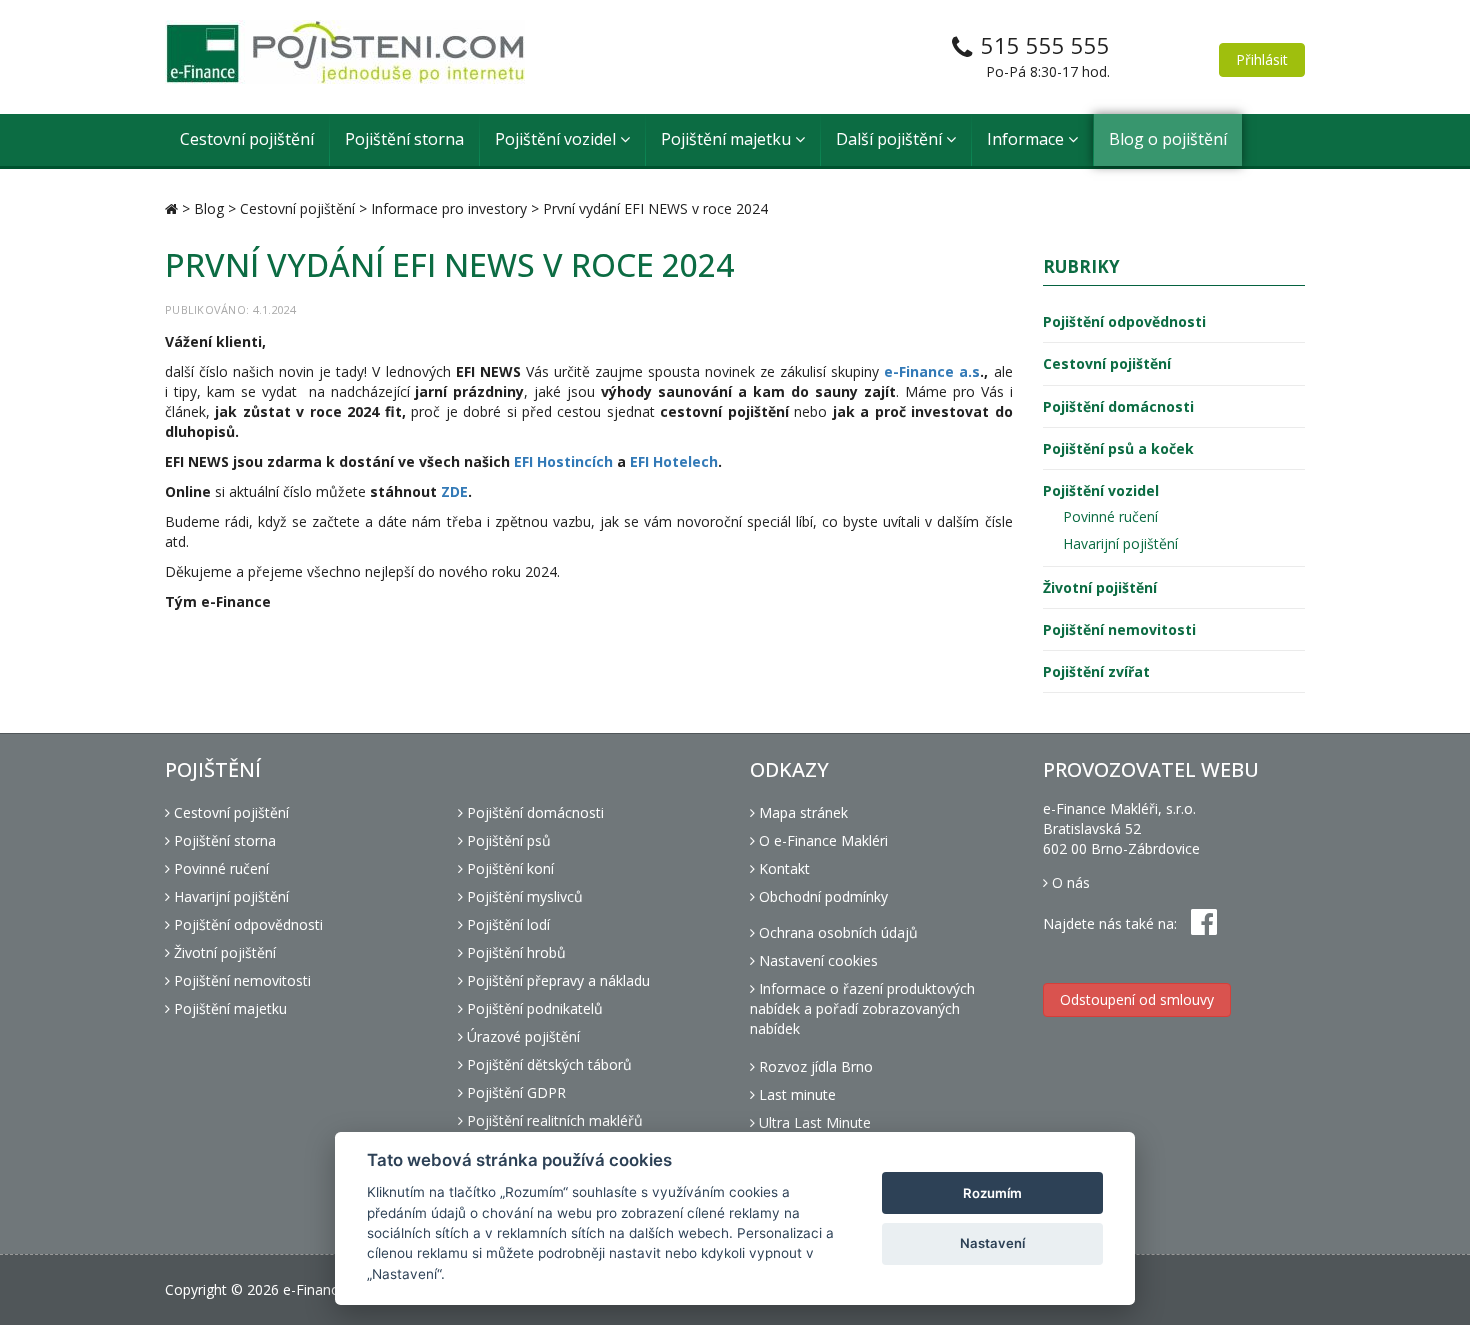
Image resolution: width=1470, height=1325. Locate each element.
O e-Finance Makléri (821, 840)
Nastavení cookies (816, 960)
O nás (1069, 882)
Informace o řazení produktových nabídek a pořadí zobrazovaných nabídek (862, 1008)
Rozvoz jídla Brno (814, 1066)
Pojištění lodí (506, 924)
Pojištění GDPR (514, 1092)
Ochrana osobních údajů (836, 932)
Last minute (795, 1094)
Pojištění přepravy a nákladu (556, 980)
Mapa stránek (801, 812)
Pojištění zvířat (1096, 671)
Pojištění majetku (728, 139)
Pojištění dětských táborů (547, 1064)
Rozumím (992, 1193)
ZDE (454, 491)
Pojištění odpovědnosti (1124, 321)
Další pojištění (891, 139)
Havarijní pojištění (1120, 543)
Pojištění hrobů (514, 952)
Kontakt (782, 868)
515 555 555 (1045, 45)
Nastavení (992, 1243)
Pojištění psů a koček (1118, 448)
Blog (209, 208)
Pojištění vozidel (557, 139)
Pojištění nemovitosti (1119, 629)
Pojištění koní (508, 868)
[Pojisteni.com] (345, 52)
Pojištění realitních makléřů (553, 1120)
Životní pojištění (1100, 587)
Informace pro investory (449, 208)
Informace (1027, 139)
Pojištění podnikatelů (533, 1008)
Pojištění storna (404, 139)
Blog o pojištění (1168, 139)
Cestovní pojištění (247, 139)
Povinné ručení (1110, 516)
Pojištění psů (507, 840)
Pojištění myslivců (523, 896)
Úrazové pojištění (521, 1036)
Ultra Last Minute (813, 1122)
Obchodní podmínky (821, 896)
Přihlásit (1262, 59)
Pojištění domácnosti (1118, 406)
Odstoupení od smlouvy (1137, 999)
